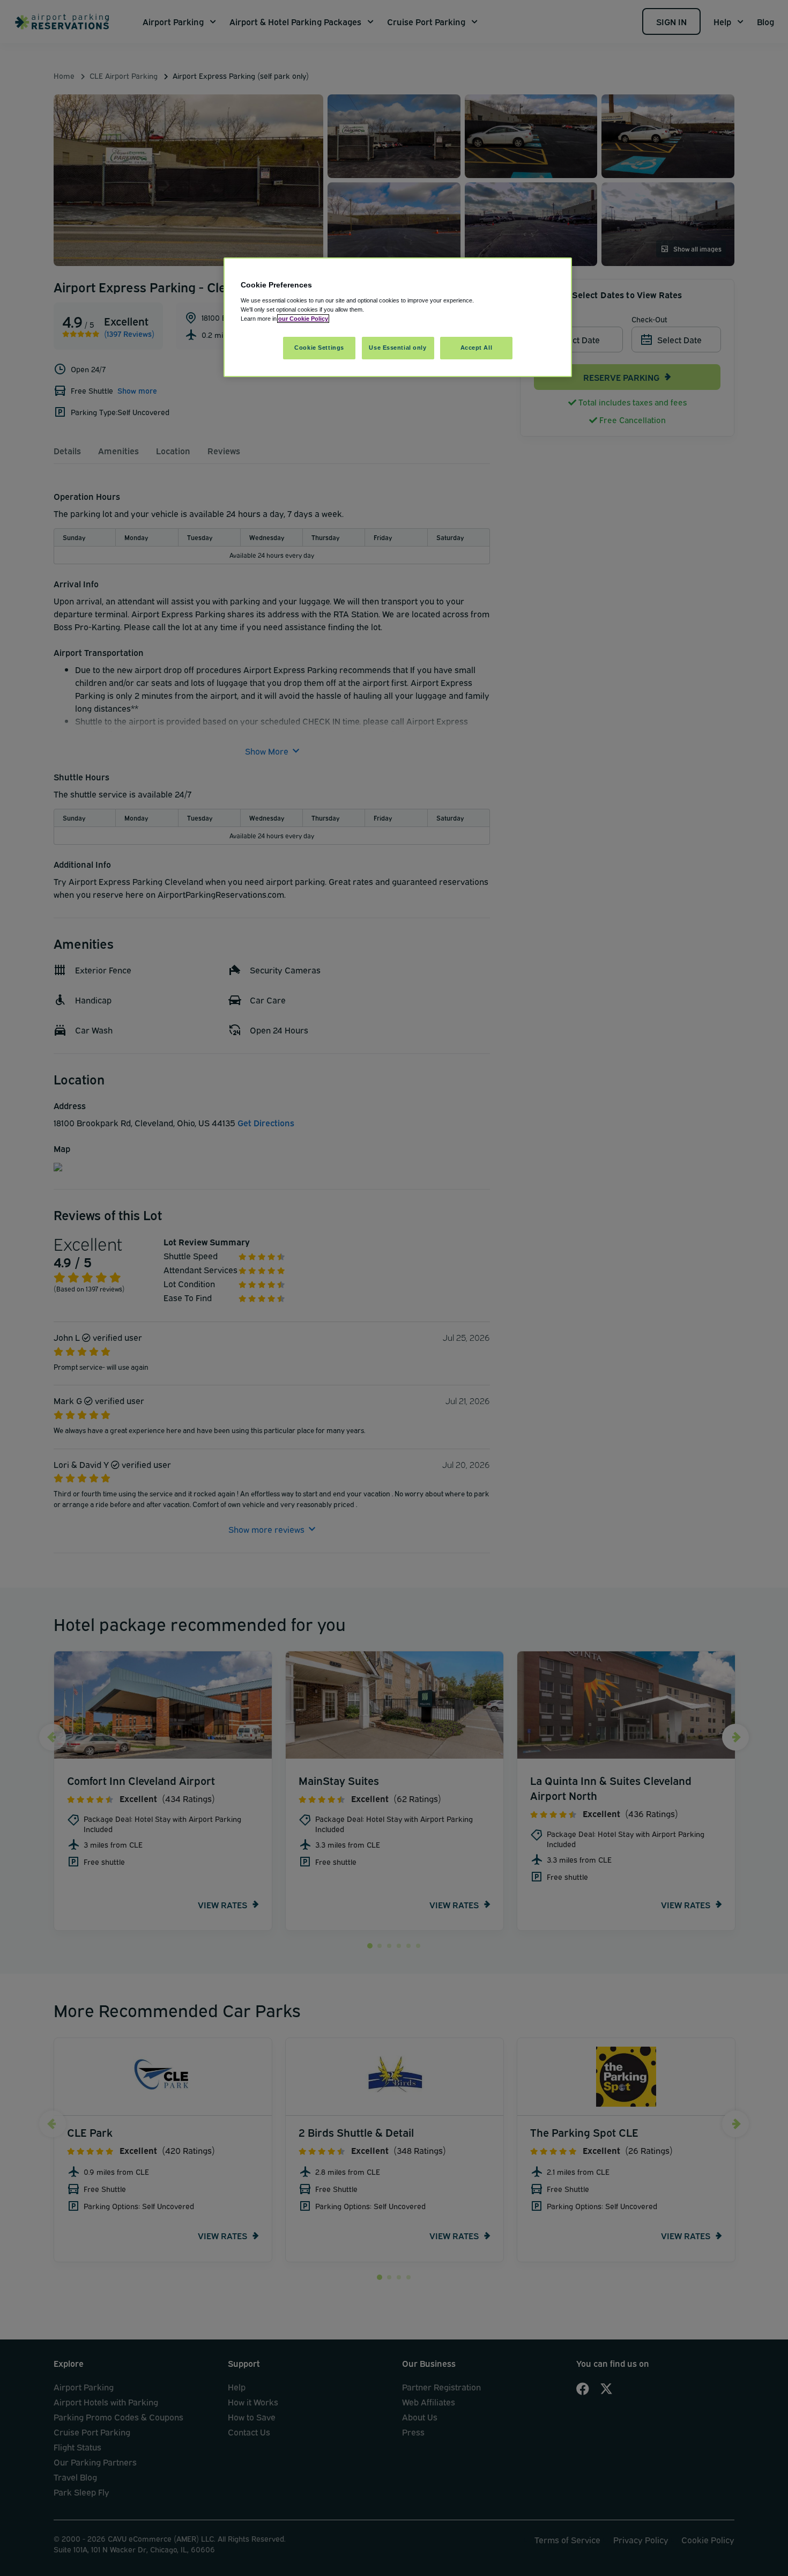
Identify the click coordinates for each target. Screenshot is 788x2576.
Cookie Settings (319, 348)
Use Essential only (397, 348)
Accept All (477, 348)
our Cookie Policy (303, 319)
